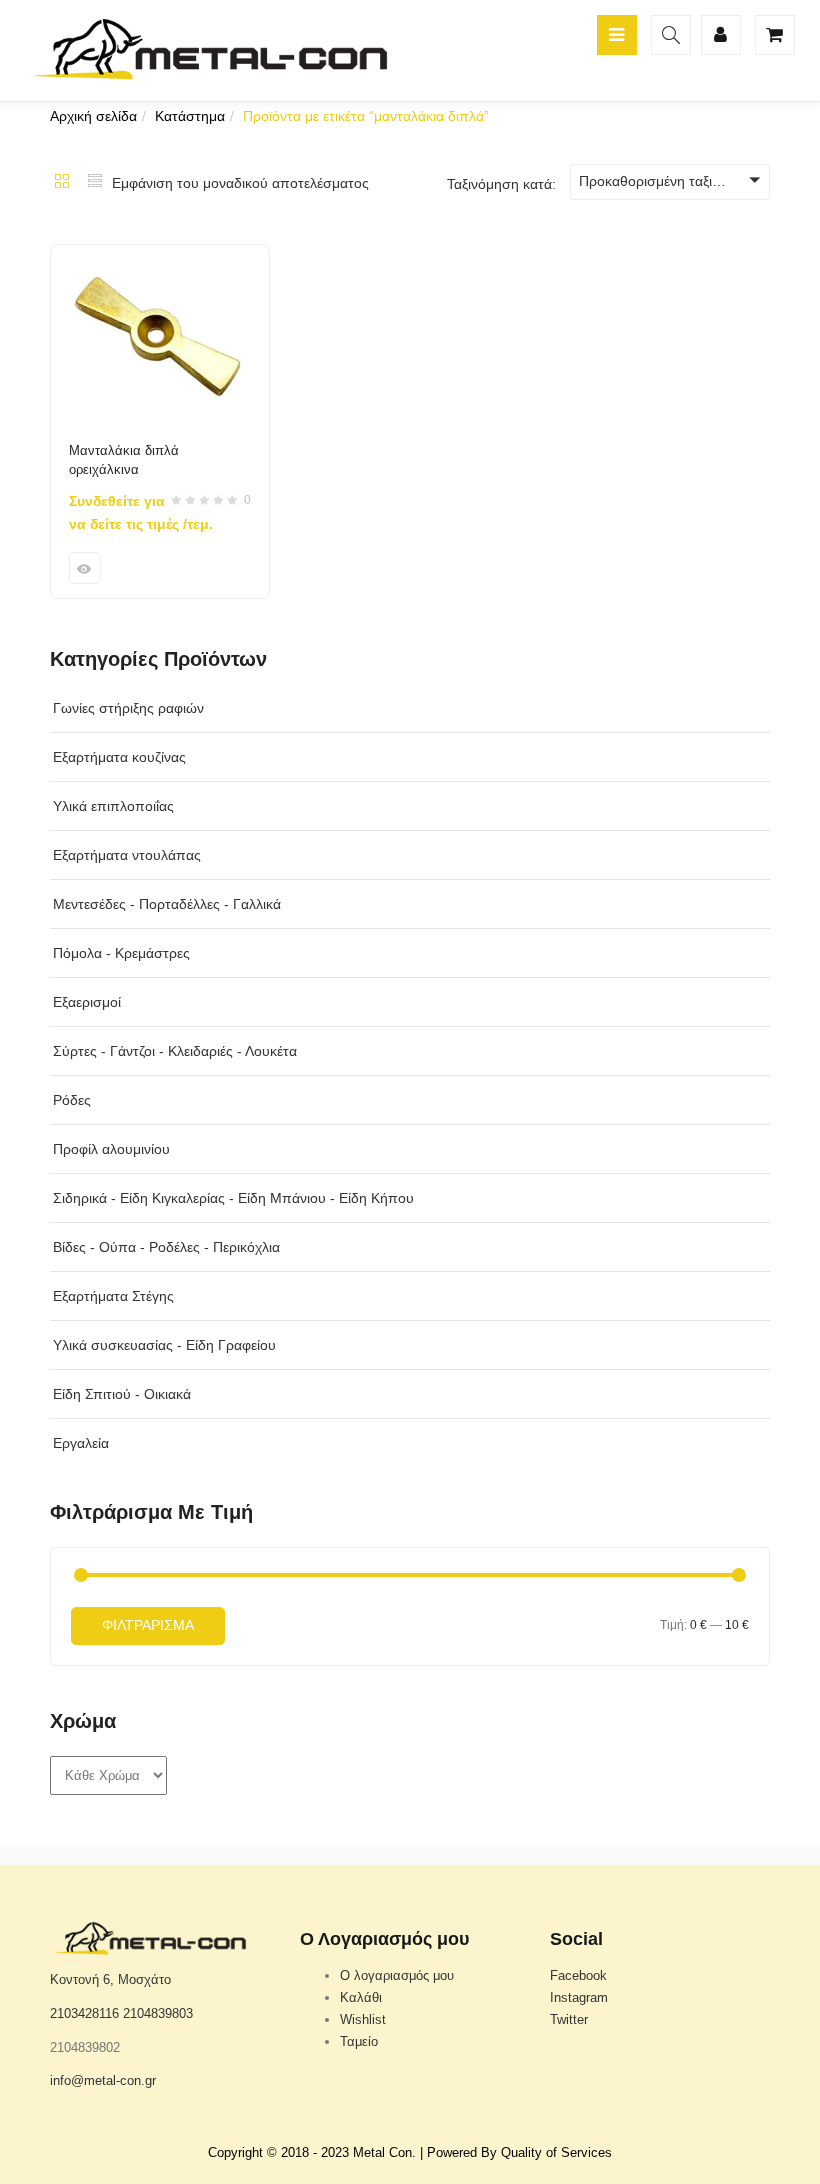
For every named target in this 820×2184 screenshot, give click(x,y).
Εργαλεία (81, 1443)
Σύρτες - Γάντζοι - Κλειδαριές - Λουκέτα (175, 1051)
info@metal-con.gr (103, 2080)
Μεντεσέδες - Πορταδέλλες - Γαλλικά (167, 904)
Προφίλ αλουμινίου (111, 1149)
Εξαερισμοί (87, 1002)
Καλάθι (361, 1997)
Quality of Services (556, 2152)
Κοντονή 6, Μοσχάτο (110, 1979)
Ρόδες (72, 1100)
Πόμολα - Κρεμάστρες (121, 953)
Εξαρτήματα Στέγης (113, 1296)
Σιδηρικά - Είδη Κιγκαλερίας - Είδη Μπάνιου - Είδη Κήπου (233, 1198)
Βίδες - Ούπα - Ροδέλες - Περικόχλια (166, 1247)
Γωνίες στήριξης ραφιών (128, 708)
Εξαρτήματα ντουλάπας (127, 855)
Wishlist (363, 2019)
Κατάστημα (190, 116)
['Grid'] (62, 183)
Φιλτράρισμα (148, 1625)
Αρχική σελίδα (93, 116)
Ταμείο (359, 2041)
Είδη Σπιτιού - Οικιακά (122, 1394)
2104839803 (158, 2013)
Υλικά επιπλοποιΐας (113, 806)
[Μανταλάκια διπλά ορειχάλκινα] (160, 257)
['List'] (95, 183)
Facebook (578, 1975)
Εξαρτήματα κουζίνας (119, 757)
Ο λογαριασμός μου (397, 1975)
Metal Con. (384, 2152)
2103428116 (84, 2013)
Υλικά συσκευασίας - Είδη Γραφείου (164, 1345)
